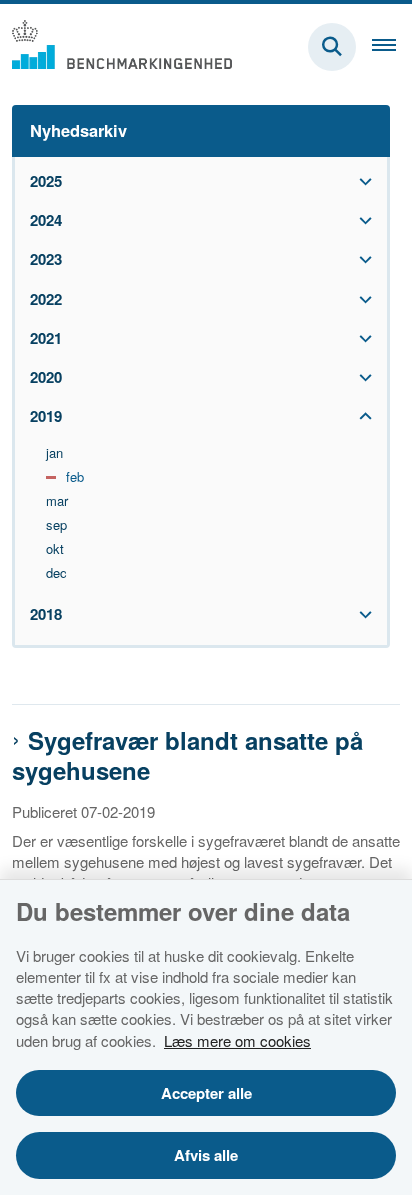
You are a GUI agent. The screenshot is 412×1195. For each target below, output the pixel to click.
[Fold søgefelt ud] (332, 47)
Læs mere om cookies (237, 1040)
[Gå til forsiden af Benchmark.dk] (116, 46)
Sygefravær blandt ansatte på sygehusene (187, 755)
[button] (360, 181)
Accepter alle (206, 1093)
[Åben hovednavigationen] (392, 47)
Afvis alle (206, 1155)
